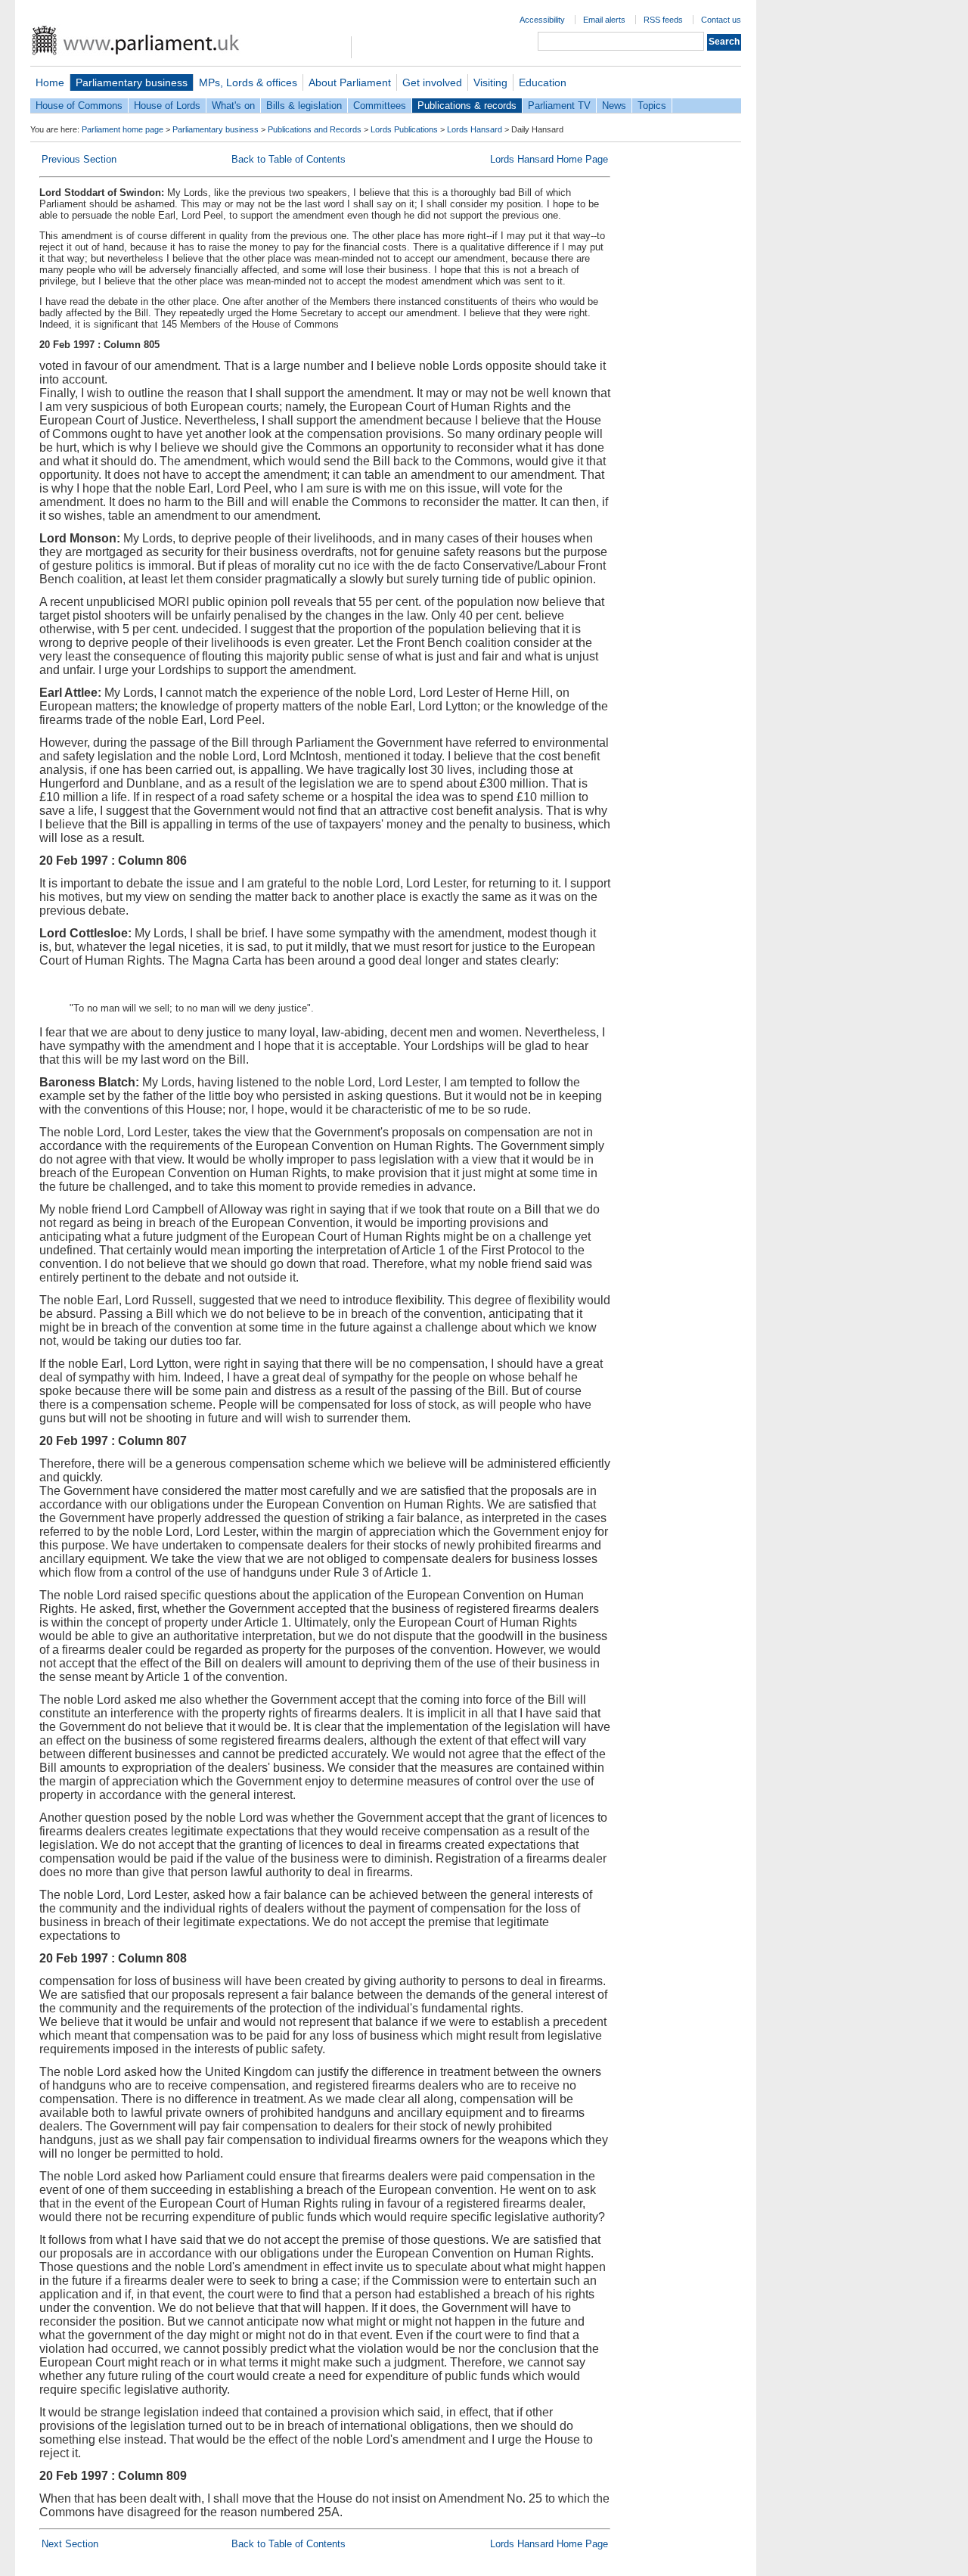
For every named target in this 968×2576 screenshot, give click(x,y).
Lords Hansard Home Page (549, 159)
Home (50, 82)
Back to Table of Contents (289, 159)
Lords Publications (404, 129)
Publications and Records (315, 129)
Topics (652, 106)
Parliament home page (123, 129)
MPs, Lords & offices (248, 82)
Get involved (432, 82)
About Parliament (350, 82)
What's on (233, 106)
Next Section (70, 2544)
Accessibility (542, 20)
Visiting (490, 82)
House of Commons (79, 106)
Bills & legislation (304, 106)
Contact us (721, 20)
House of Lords (167, 106)
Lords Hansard (475, 129)
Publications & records (467, 106)
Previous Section (79, 159)
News (614, 106)
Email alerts (604, 20)
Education (543, 82)
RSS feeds (663, 20)
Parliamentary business (132, 82)
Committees (380, 106)
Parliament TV (559, 106)
